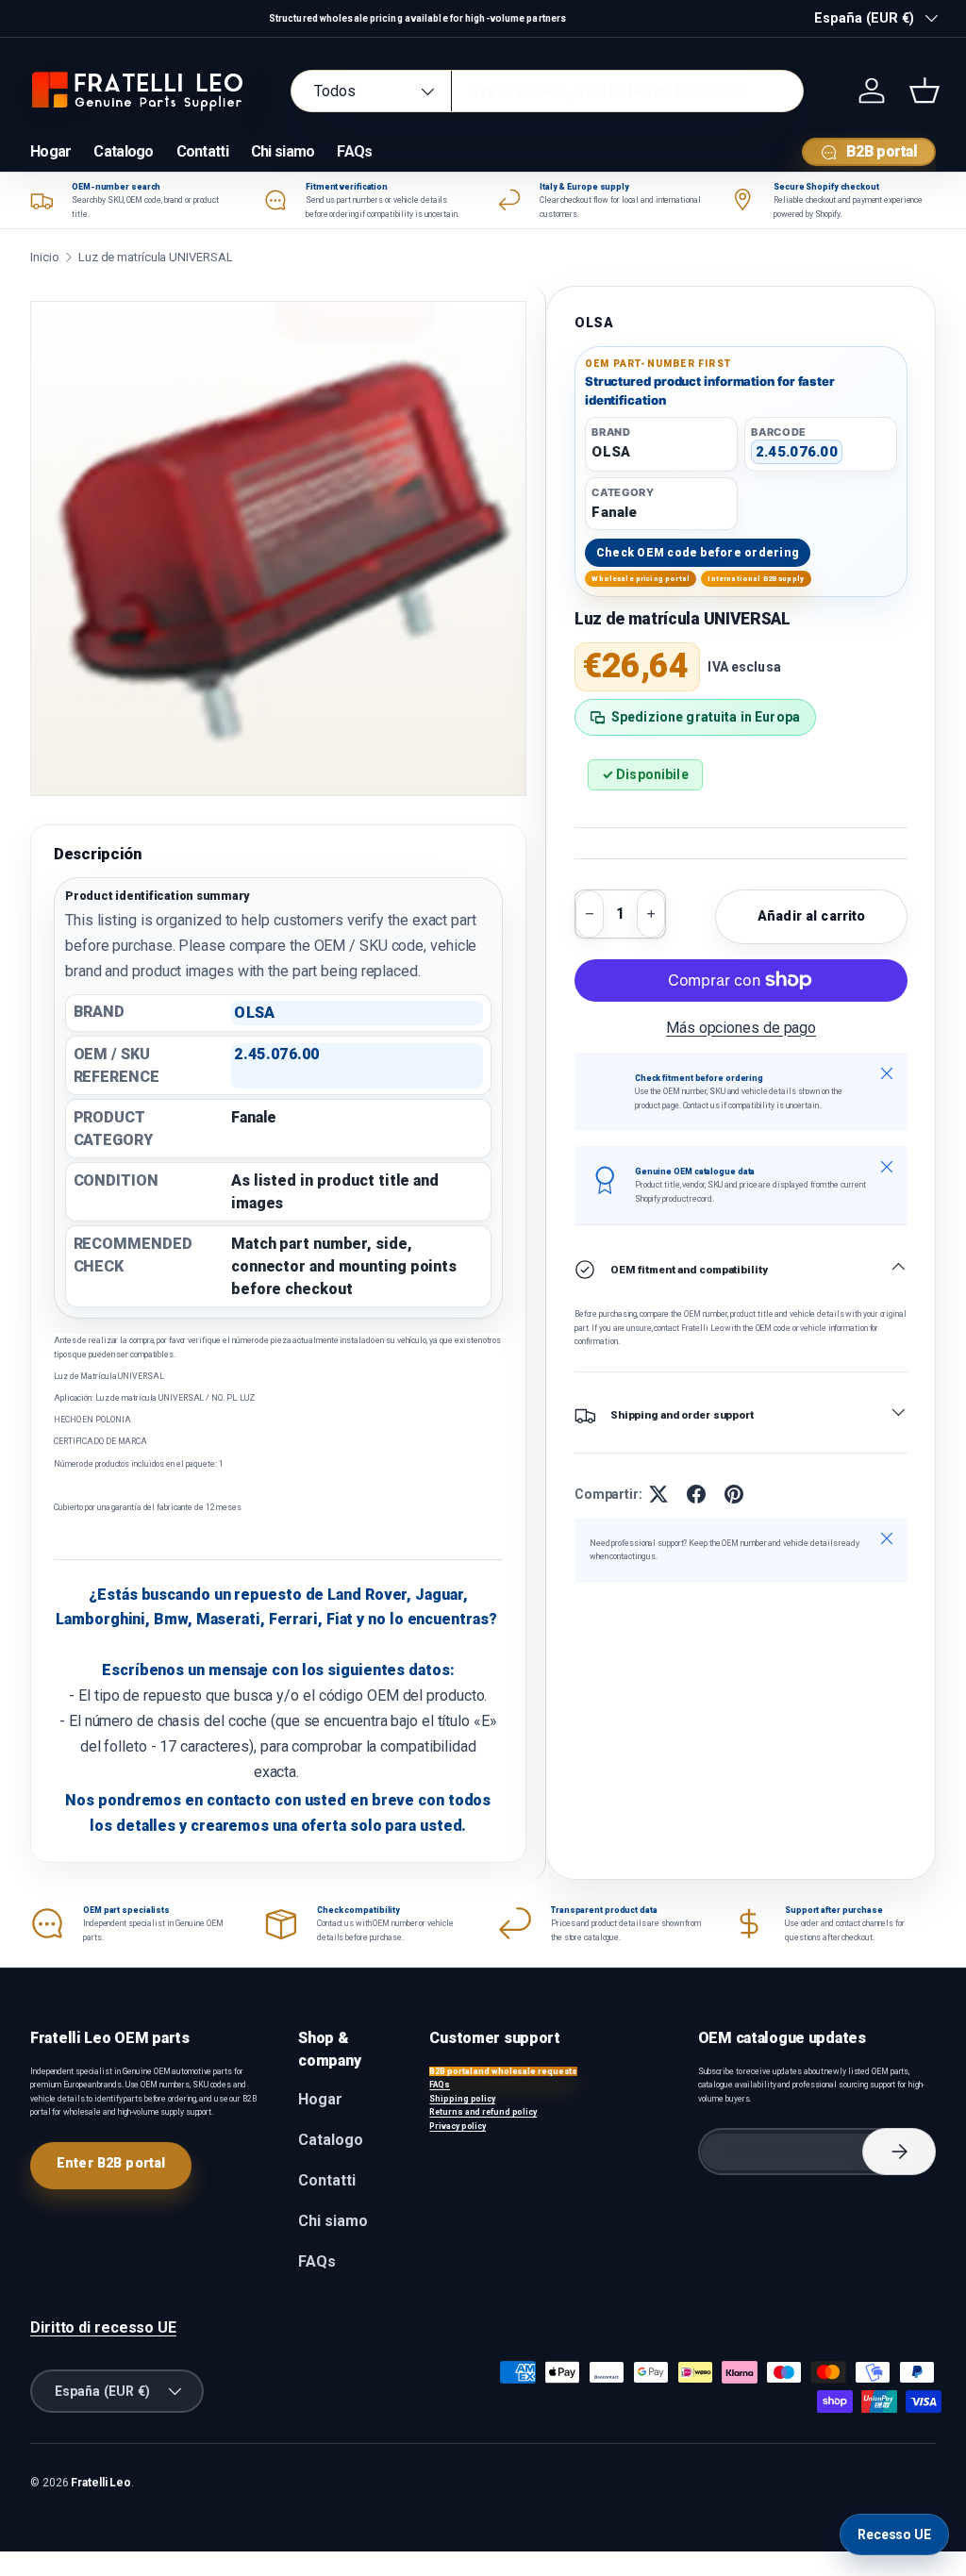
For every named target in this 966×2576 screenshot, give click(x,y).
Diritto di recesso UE (103, 2327)
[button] (924, 91)
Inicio (44, 257)
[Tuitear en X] (658, 1494)
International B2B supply (756, 579)
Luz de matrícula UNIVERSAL (156, 257)
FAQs (354, 151)
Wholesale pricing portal (641, 579)
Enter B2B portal (111, 2163)
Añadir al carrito (811, 916)
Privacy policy (458, 2126)
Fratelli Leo (101, 2483)
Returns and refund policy (483, 2112)
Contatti (202, 151)
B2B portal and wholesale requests (503, 2071)
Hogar (50, 151)
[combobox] (547, 91)
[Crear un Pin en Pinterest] (734, 1494)
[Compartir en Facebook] (696, 1494)
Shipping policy (462, 2099)
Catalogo (123, 151)
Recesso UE (894, 2534)
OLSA (594, 323)
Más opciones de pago (741, 1028)
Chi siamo (283, 151)
